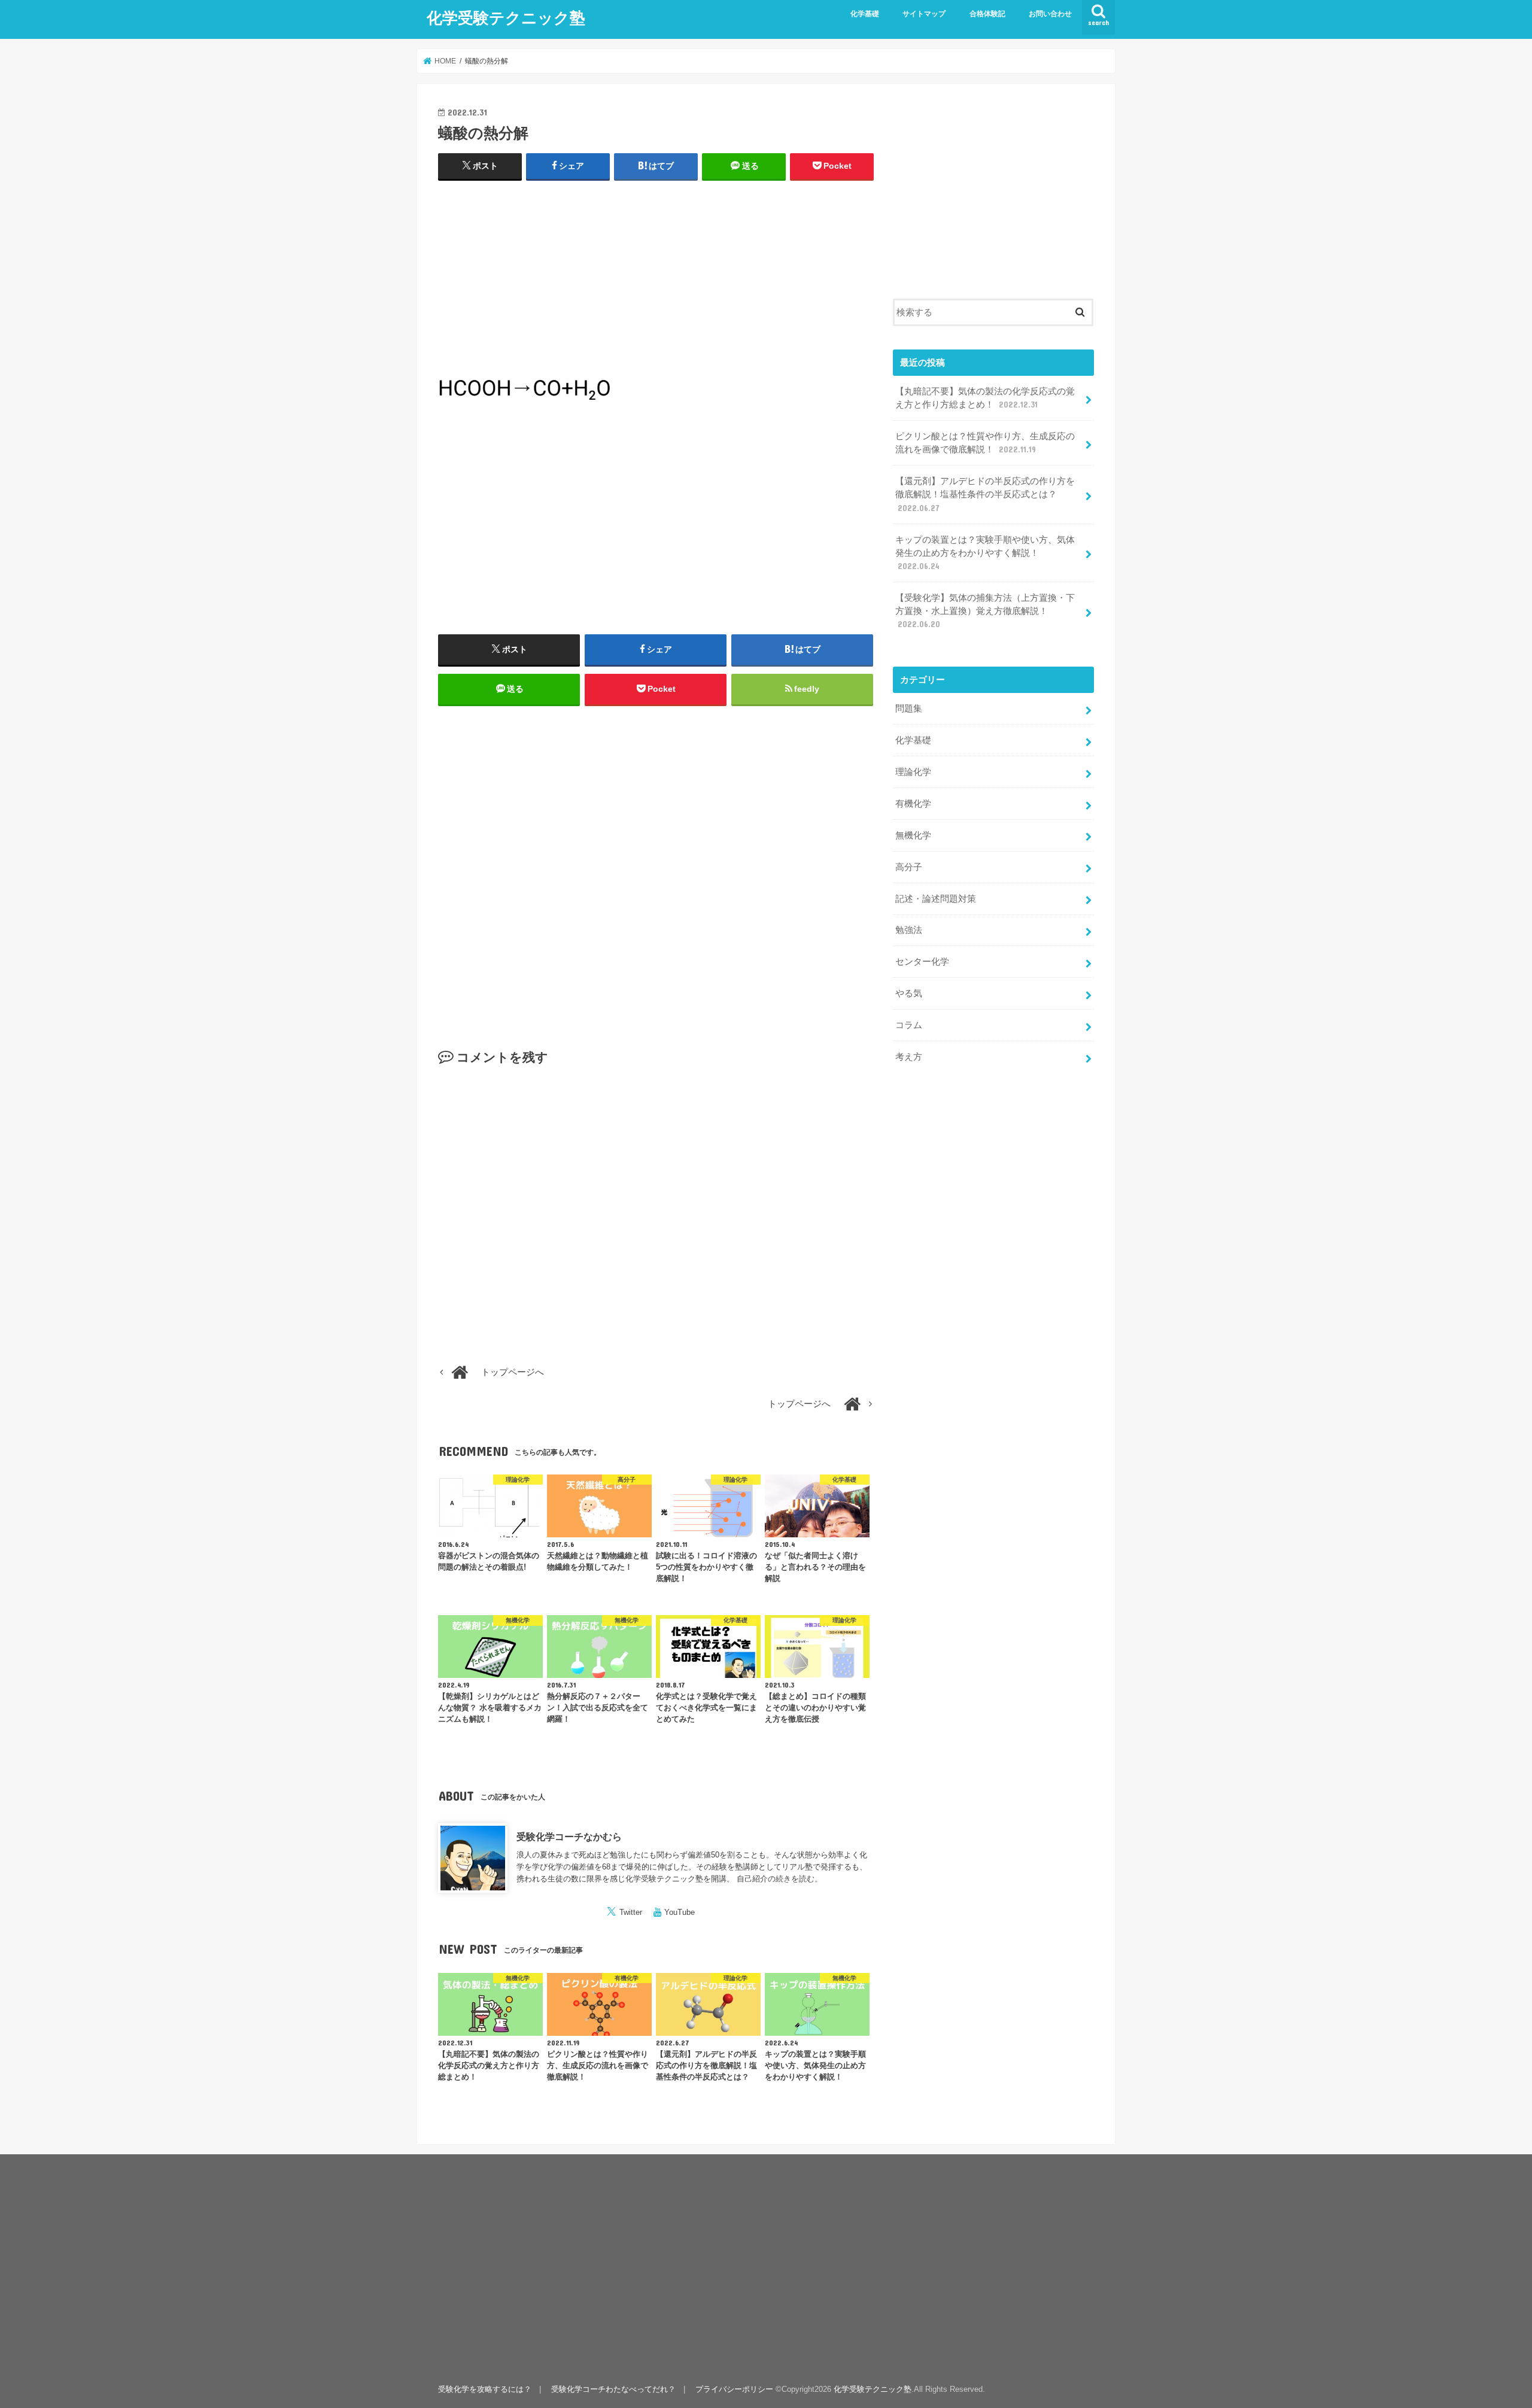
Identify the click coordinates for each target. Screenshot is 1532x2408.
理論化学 (913, 772)
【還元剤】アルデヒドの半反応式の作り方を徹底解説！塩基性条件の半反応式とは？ (985, 494)
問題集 (909, 709)
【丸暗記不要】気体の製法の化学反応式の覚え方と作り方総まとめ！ (985, 398)
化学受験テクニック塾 (506, 17)
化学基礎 (865, 14)
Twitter (631, 1912)
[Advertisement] (656, 278)
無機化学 (913, 835)
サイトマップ (924, 14)
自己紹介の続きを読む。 (779, 1879)
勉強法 (909, 930)
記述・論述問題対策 (936, 899)
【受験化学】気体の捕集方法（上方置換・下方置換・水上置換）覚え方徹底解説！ (985, 611)
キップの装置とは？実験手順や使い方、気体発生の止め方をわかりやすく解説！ (985, 553)
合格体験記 (987, 14)
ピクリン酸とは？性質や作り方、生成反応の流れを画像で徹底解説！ (985, 443)
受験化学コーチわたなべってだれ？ (613, 2389)
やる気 (909, 993)
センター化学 (922, 962)
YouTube (680, 1912)
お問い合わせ (1050, 14)
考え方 (909, 1057)
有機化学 (913, 804)
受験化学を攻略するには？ (485, 2389)
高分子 (909, 867)
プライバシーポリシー (734, 2389)
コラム (909, 1025)
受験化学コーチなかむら (569, 1837)
